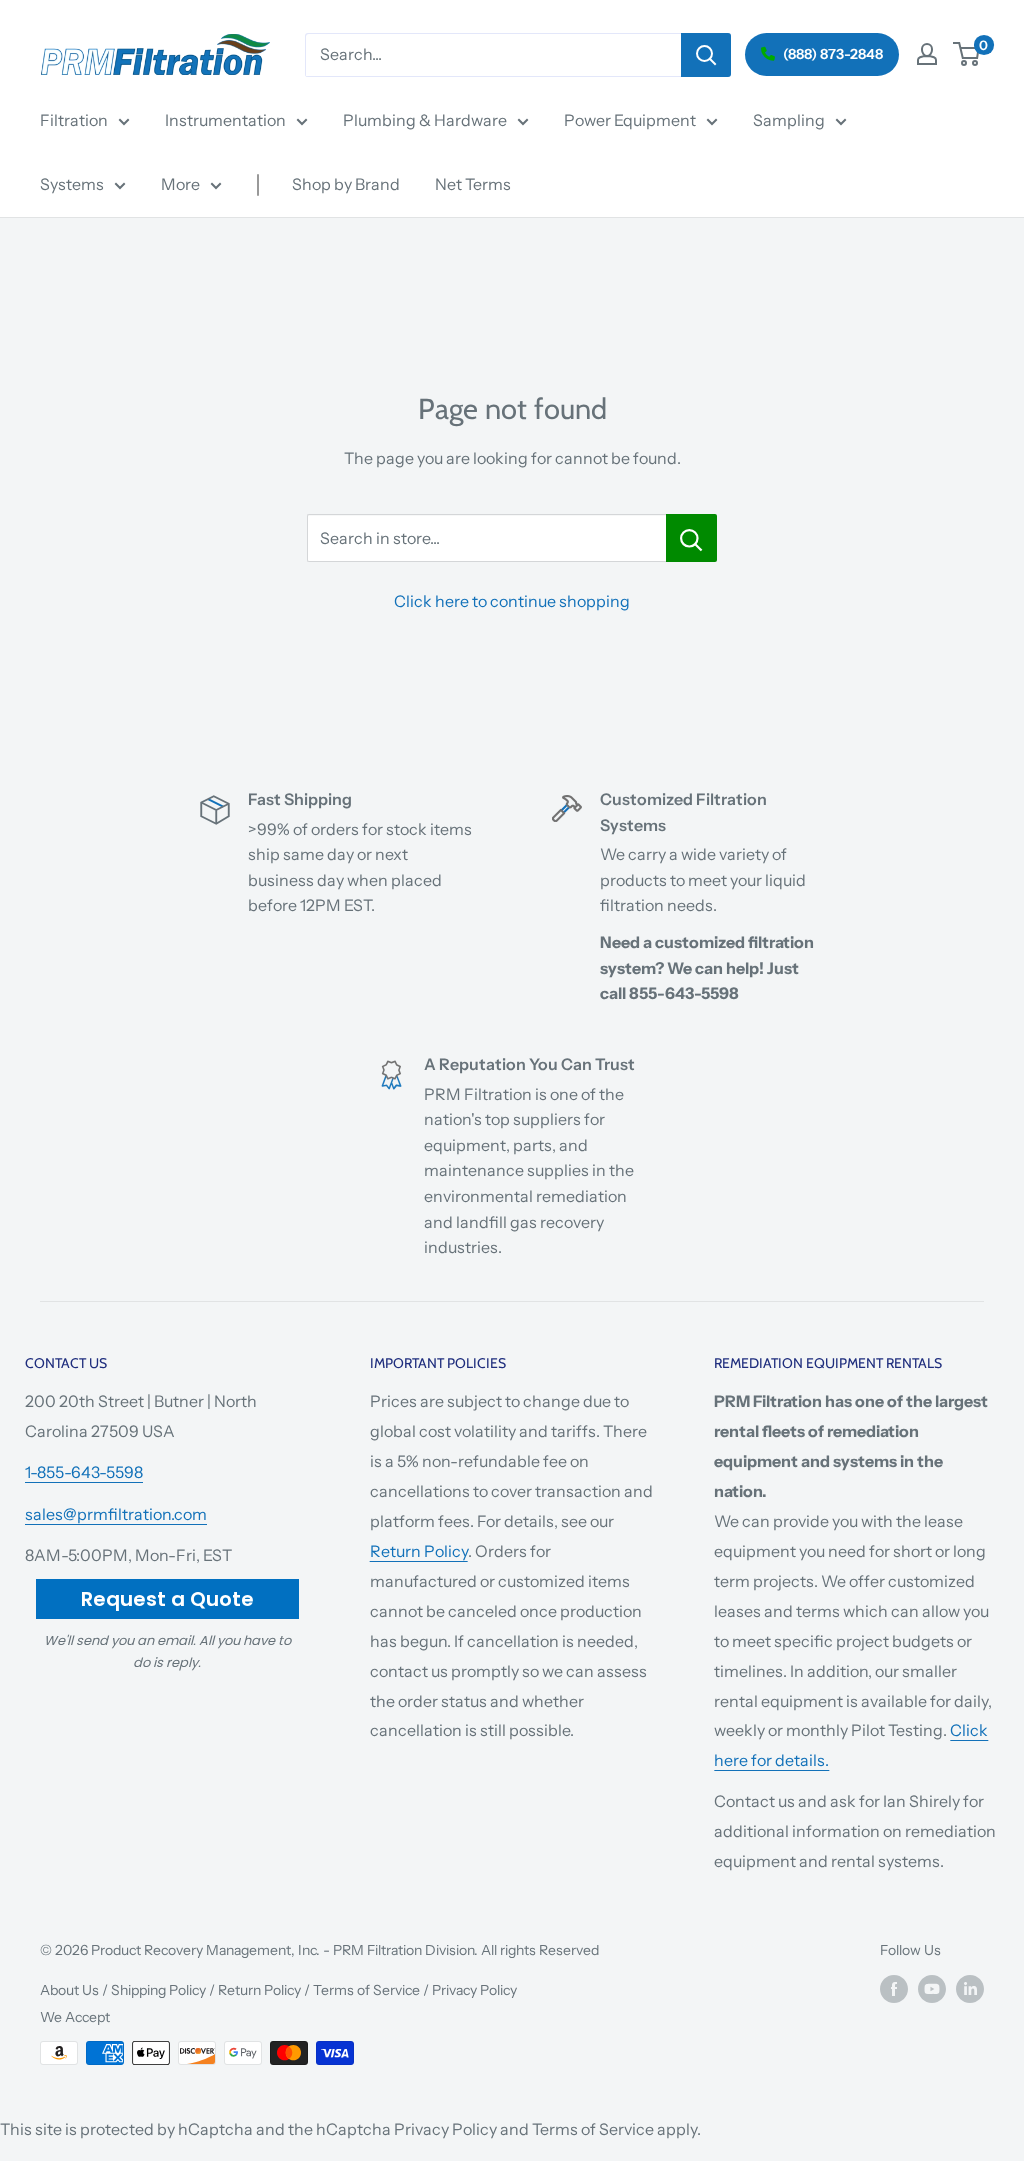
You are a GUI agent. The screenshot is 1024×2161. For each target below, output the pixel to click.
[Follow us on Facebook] (894, 1989)
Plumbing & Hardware (425, 120)
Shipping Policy (158, 1990)
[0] (967, 54)
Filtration (74, 120)
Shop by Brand (346, 184)
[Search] (706, 55)
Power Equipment (630, 120)
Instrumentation (225, 120)
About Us (69, 1990)
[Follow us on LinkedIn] (970, 1989)
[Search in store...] (691, 538)
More (180, 184)
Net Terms (473, 184)
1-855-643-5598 (84, 1472)
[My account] (927, 54)
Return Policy (419, 1551)
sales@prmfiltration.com (116, 1514)
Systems (72, 184)
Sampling (789, 120)
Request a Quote (167, 1599)
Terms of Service (366, 1990)
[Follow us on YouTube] (932, 1989)
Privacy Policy (474, 1990)
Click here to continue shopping (512, 601)
